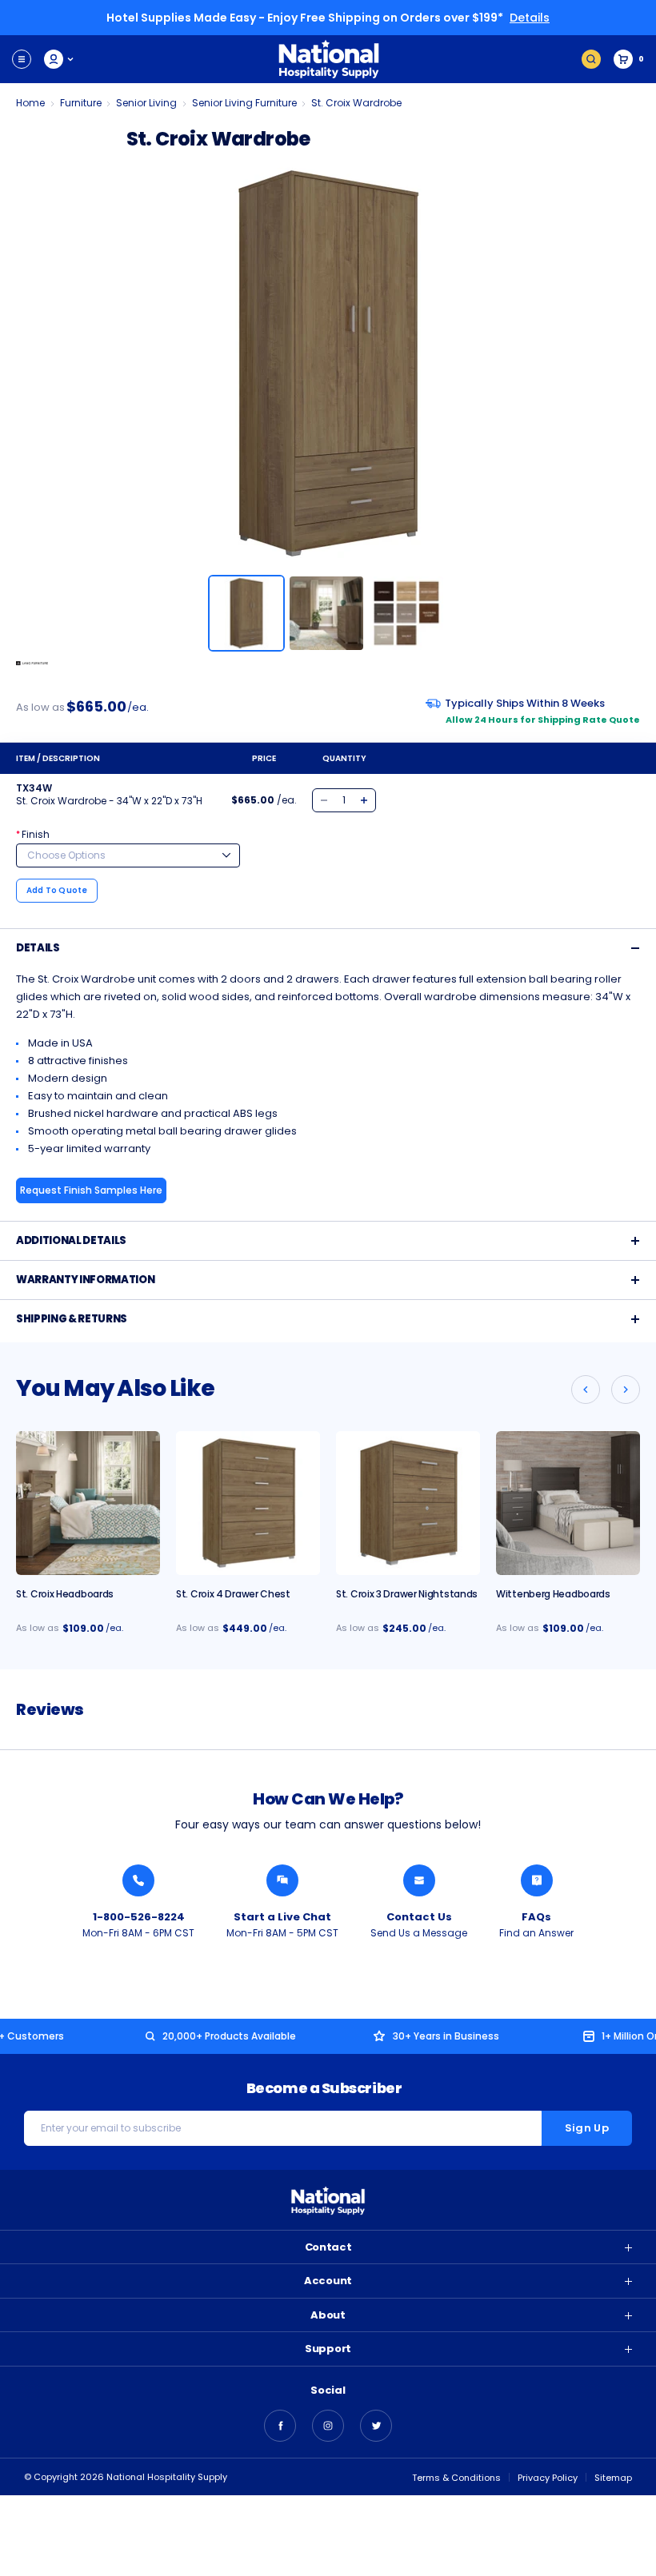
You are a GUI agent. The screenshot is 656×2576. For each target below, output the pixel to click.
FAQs (536, 1917)
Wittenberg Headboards (553, 1594)
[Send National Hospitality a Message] (419, 1880)
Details (530, 18)
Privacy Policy (548, 2478)
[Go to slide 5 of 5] (586, 1390)
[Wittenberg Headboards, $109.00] (568, 1503)
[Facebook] (280, 2426)
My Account (60, 59)
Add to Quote (57, 890)
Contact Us (419, 1917)
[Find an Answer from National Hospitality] (537, 1880)
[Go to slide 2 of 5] (626, 1390)
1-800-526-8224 (139, 1917)
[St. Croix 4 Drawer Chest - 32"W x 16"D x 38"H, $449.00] (248, 1503)
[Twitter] (376, 2426)
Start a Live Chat (282, 1917)
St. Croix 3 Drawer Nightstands (407, 1594)
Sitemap (613, 2478)
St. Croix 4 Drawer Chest (233, 1594)
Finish (33, 834)
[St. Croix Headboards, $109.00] (88, 1503)
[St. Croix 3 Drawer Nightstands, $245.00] (408, 1503)
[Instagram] (328, 2426)
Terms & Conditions (456, 2478)
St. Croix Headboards (65, 1594)
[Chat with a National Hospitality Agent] (282, 1880)
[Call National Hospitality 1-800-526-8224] (138, 1880)
